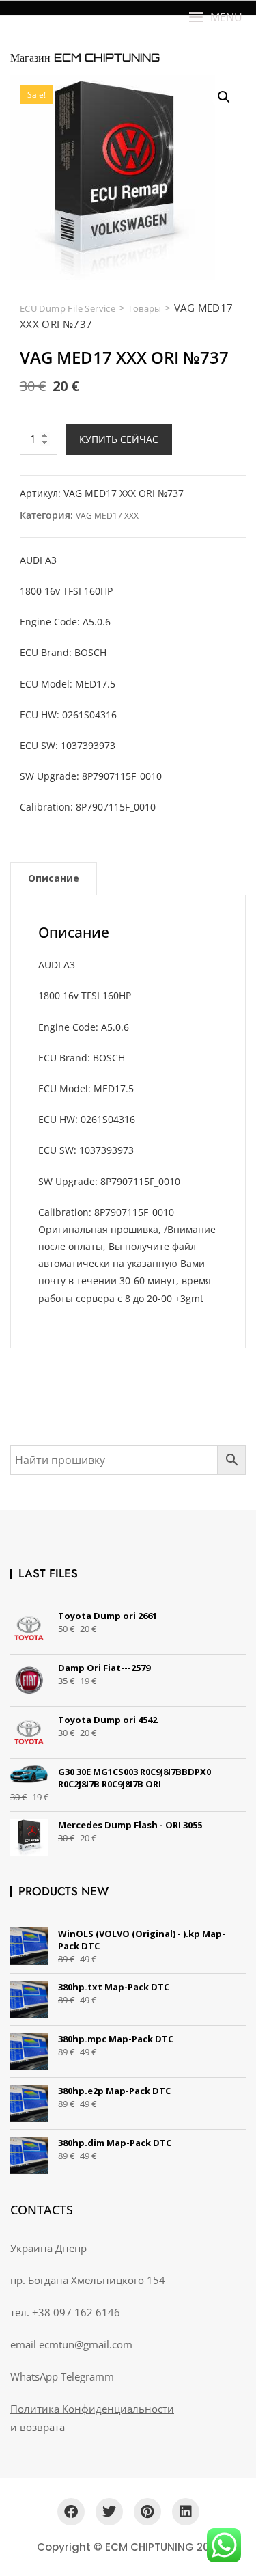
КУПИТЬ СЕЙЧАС (119, 439)
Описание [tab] (54, 878)
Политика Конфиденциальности (92, 2409)
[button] (215, 17)
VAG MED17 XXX (107, 516)
